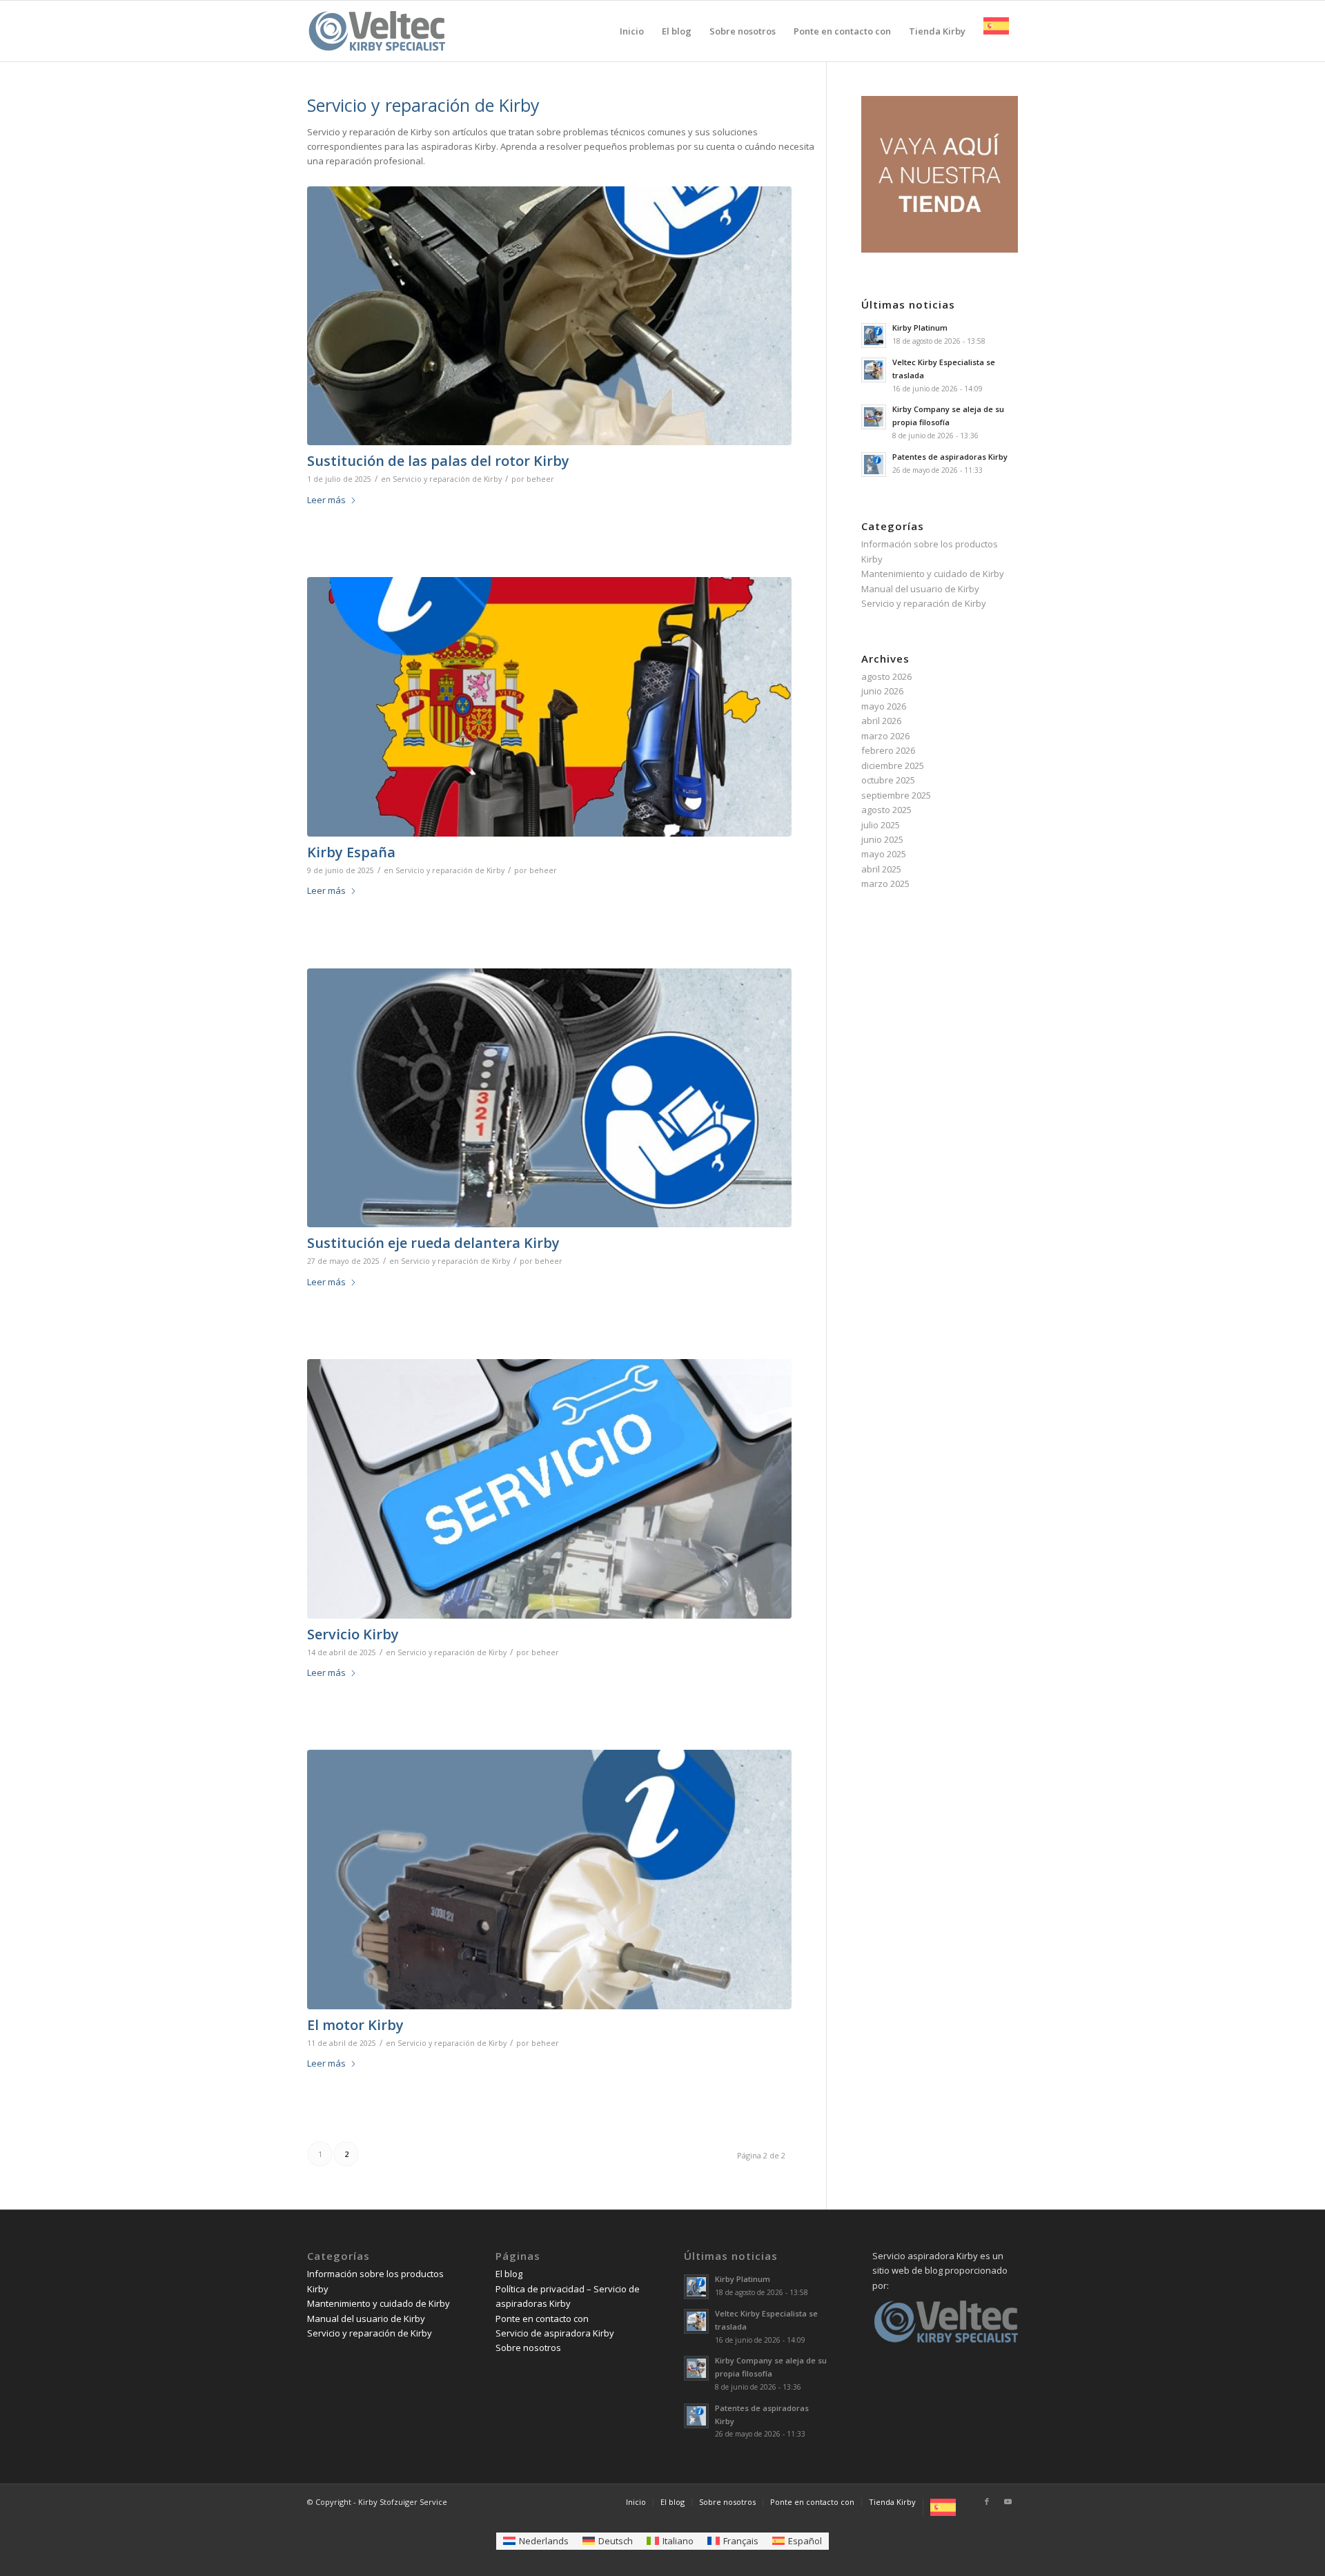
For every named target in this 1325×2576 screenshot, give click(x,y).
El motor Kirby (355, 2025)
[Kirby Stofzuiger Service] (376, 41)
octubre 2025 (888, 780)
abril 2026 (881, 721)
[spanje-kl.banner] (549, 707)
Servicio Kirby (353, 1634)
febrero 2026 (888, 750)
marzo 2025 (885, 884)
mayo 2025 (884, 854)
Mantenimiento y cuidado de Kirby (933, 574)
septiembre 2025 (896, 795)
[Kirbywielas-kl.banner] (549, 1098)
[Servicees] (549, 1489)
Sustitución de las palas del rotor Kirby (438, 461)
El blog (509, 2274)
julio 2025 (881, 825)
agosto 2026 (886, 676)
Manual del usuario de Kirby (920, 589)
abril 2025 (881, 869)
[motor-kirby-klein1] (549, 1880)
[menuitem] (632, 31)
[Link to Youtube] (1008, 2501)
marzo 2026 (885, 736)
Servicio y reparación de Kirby (447, 479)
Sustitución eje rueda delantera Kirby (433, 1243)
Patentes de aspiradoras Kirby (950, 457)
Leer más (326, 500)
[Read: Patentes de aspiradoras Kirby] (874, 465)
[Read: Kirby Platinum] (874, 335)
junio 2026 (882, 691)
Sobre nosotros (528, 2348)
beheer (540, 479)
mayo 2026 (884, 706)
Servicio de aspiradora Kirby (555, 2333)
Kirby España (351, 852)
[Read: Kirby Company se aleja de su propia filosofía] (874, 417)
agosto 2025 (886, 810)
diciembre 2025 (893, 765)
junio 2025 (882, 839)
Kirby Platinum (920, 328)
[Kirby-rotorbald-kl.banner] (549, 316)
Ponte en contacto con (542, 2319)
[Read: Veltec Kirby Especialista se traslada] (874, 370)
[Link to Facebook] (987, 2501)
